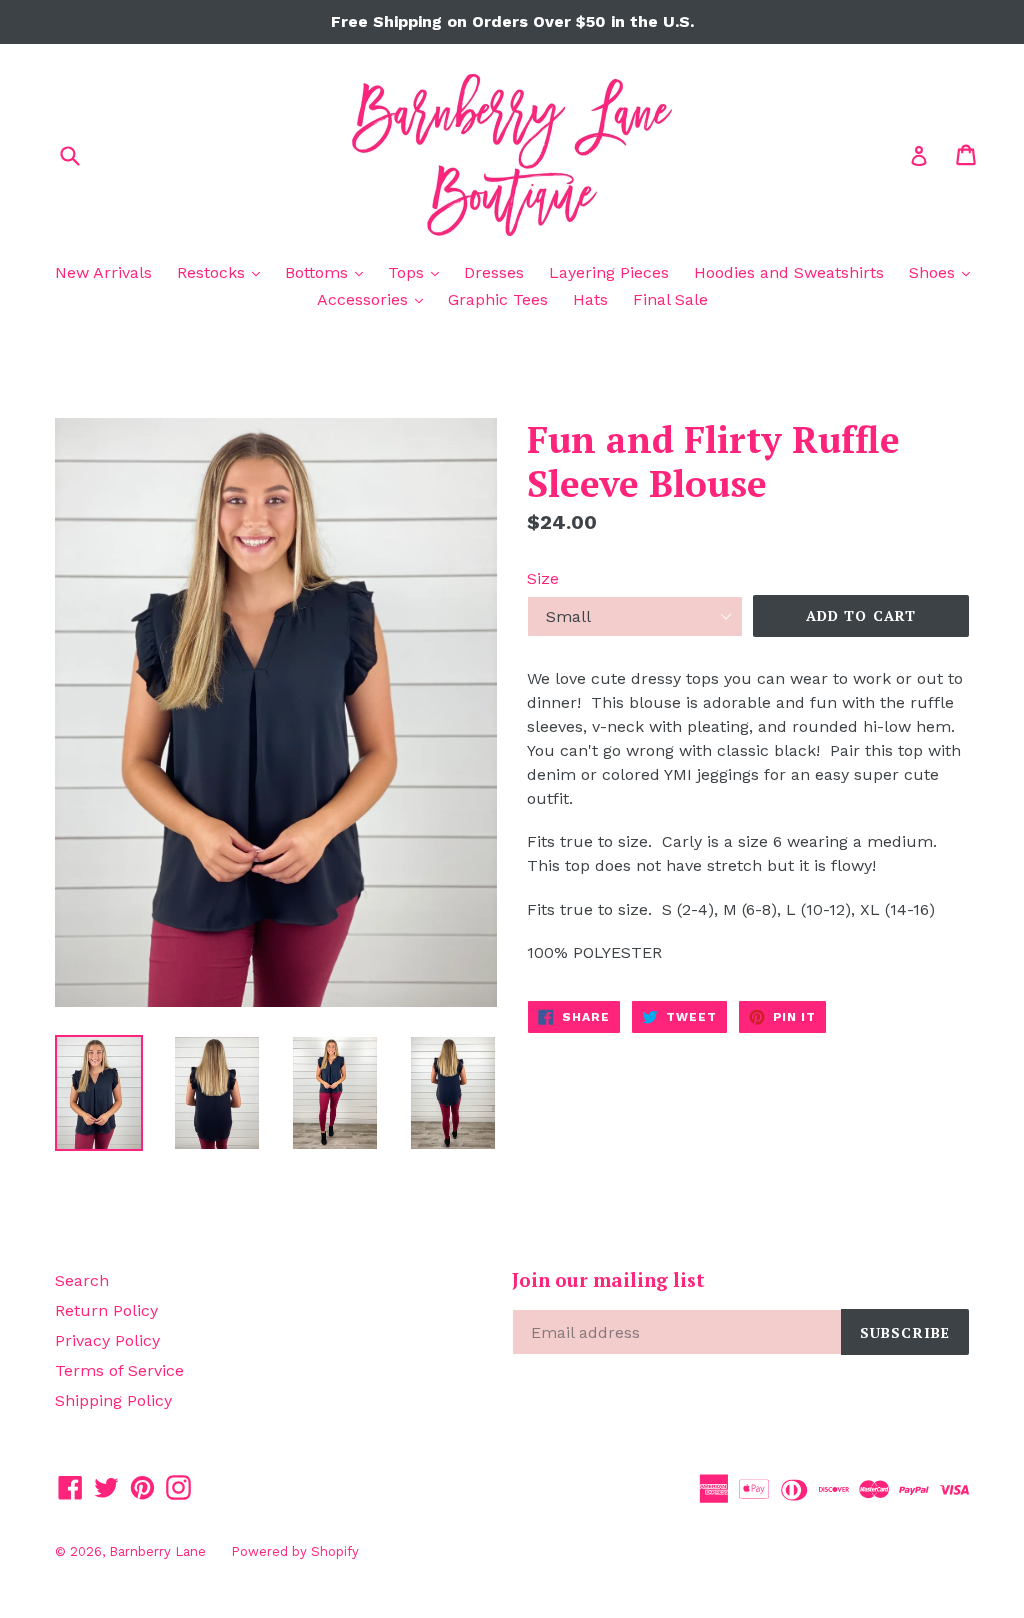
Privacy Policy (107, 1340)
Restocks (223, 272)
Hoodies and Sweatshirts (789, 272)
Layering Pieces (609, 272)
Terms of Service (119, 1370)
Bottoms (329, 272)
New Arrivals (103, 272)
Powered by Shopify (295, 1551)
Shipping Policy (113, 1400)
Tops (418, 272)
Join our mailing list (608, 1280)
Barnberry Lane (157, 1551)
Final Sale (670, 299)
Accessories (375, 299)
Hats (590, 299)
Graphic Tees (498, 299)
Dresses (494, 272)
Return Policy (106, 1310)
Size (543, 578)
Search (82, 1280)
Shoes (944, 272)
